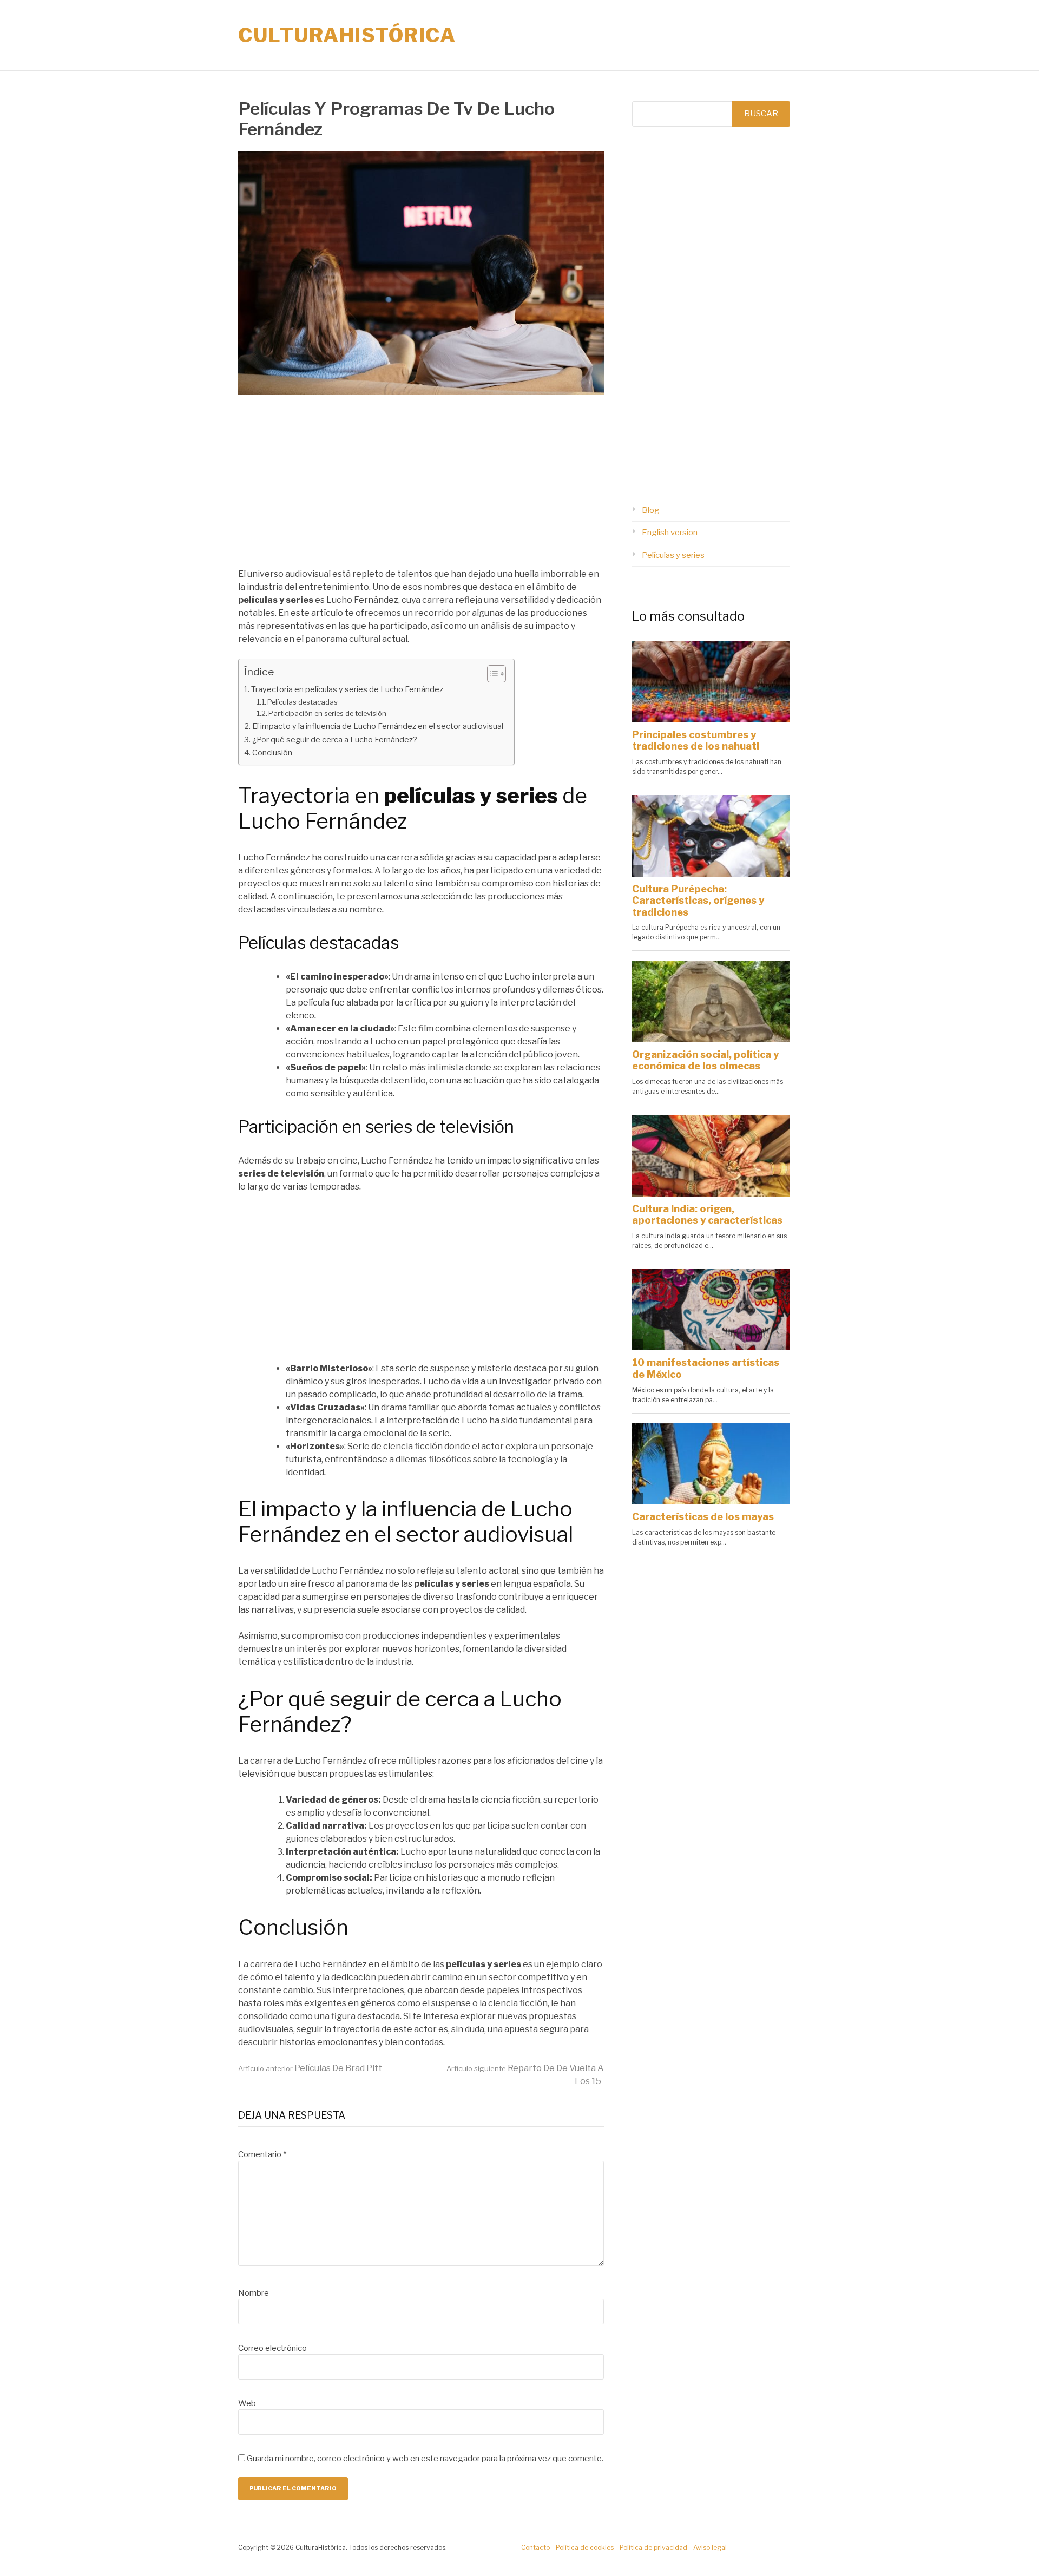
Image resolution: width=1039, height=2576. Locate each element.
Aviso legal (710, 2548)
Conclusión (272, 753)
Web (247, 2403)
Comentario (262, 2154)
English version (670, 533)
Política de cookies (585, 2548)
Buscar (761, 114)
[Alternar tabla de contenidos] (491, 674)
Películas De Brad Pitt (310, 2068)
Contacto (535, 2548)
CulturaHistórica (347, 35)
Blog (651, 510)
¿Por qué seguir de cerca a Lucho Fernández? (335, 740)
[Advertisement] (421, 488)
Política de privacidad (653, 2548)
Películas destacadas (303, 702)
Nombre (254, 2293)
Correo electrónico (272, 2348)
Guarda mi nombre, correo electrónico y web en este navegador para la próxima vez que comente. (425, 2459)
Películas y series (673, 555)
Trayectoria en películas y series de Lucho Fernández (347, 689)
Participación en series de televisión (327, 713)
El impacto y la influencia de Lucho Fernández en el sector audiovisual (378, 726)
